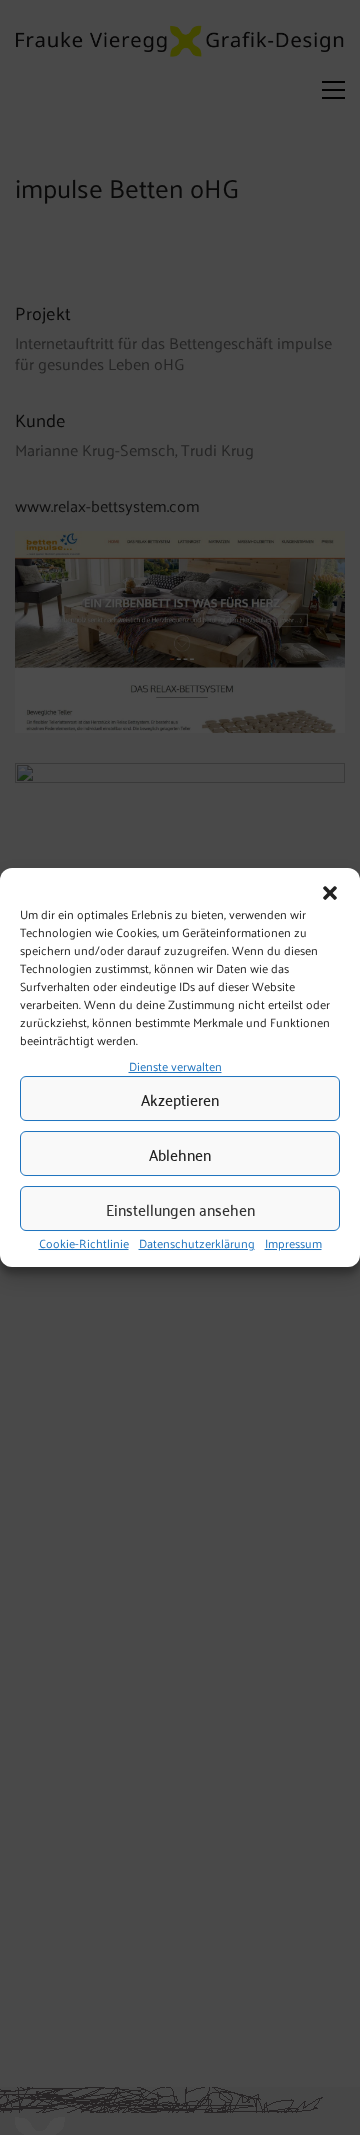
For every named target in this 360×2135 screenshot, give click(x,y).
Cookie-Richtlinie (84, 1244)
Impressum (293, 1244)
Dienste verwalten (175, 1066)
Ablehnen (180, 1154)
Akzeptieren (180, 1099)
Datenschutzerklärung (197, 1244)
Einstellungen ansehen (180, 1209)
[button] (330, 893)
